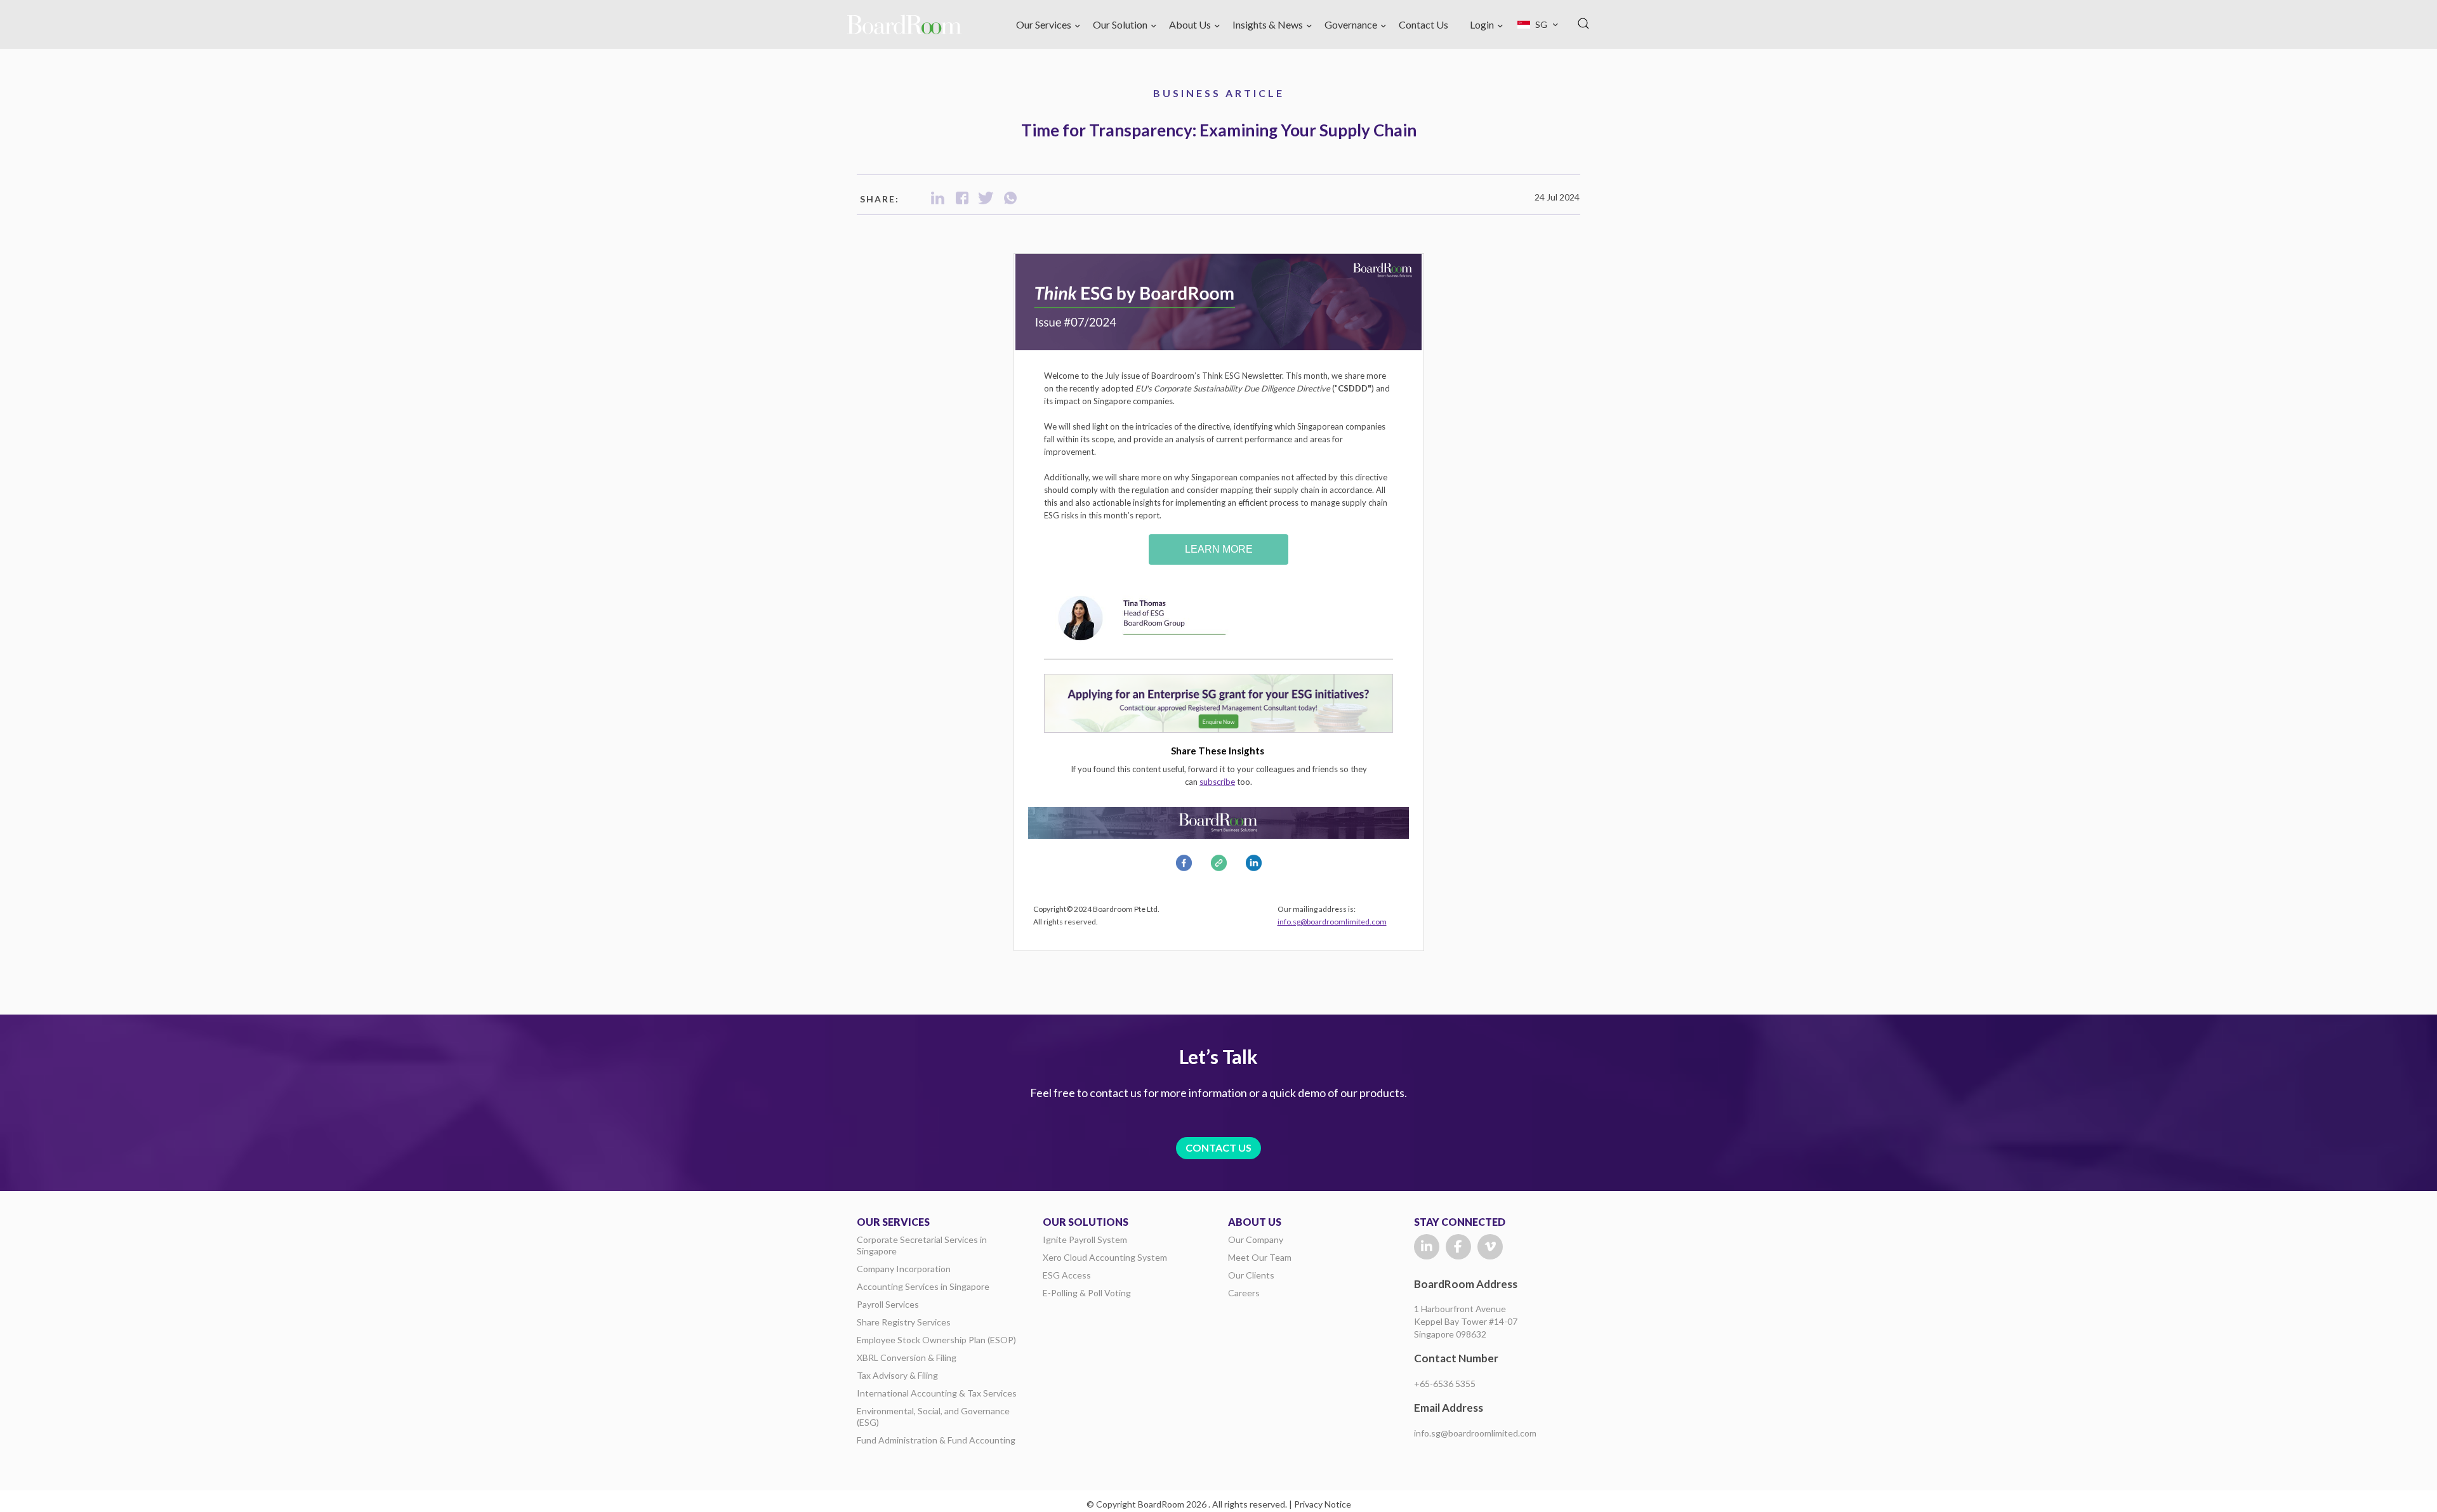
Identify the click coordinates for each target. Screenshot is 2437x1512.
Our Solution (1120, 24)
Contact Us (1423, 24)
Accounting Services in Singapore (923, 1286)
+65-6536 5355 (1445, 1384)
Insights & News (1268, 24)
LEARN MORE (1219, 549)
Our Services (1044, 24)
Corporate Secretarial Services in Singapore (922, 1245)
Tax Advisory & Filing (897, 1375)
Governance (1351, 24)
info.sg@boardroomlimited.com (1332, 922)
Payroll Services (888, 1304)
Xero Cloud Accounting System (1105, 1257)
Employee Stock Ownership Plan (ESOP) (936, 1340)
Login (1482, 24)
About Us (1190, 24)
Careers (1244, 1293)
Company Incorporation (904, 1269)
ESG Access (1067, 1275)
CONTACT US (1218, 1147)
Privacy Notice (1323, 1504)
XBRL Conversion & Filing (907, 1358)
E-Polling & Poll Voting (1087, 1293)
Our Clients (1251, 1275)
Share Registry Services (904, 1322)
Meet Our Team (1260, 1257)
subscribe (1217, 782)
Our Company (1256, 1239)
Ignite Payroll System (1085, 1239)
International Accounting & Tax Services (937, 1393)
